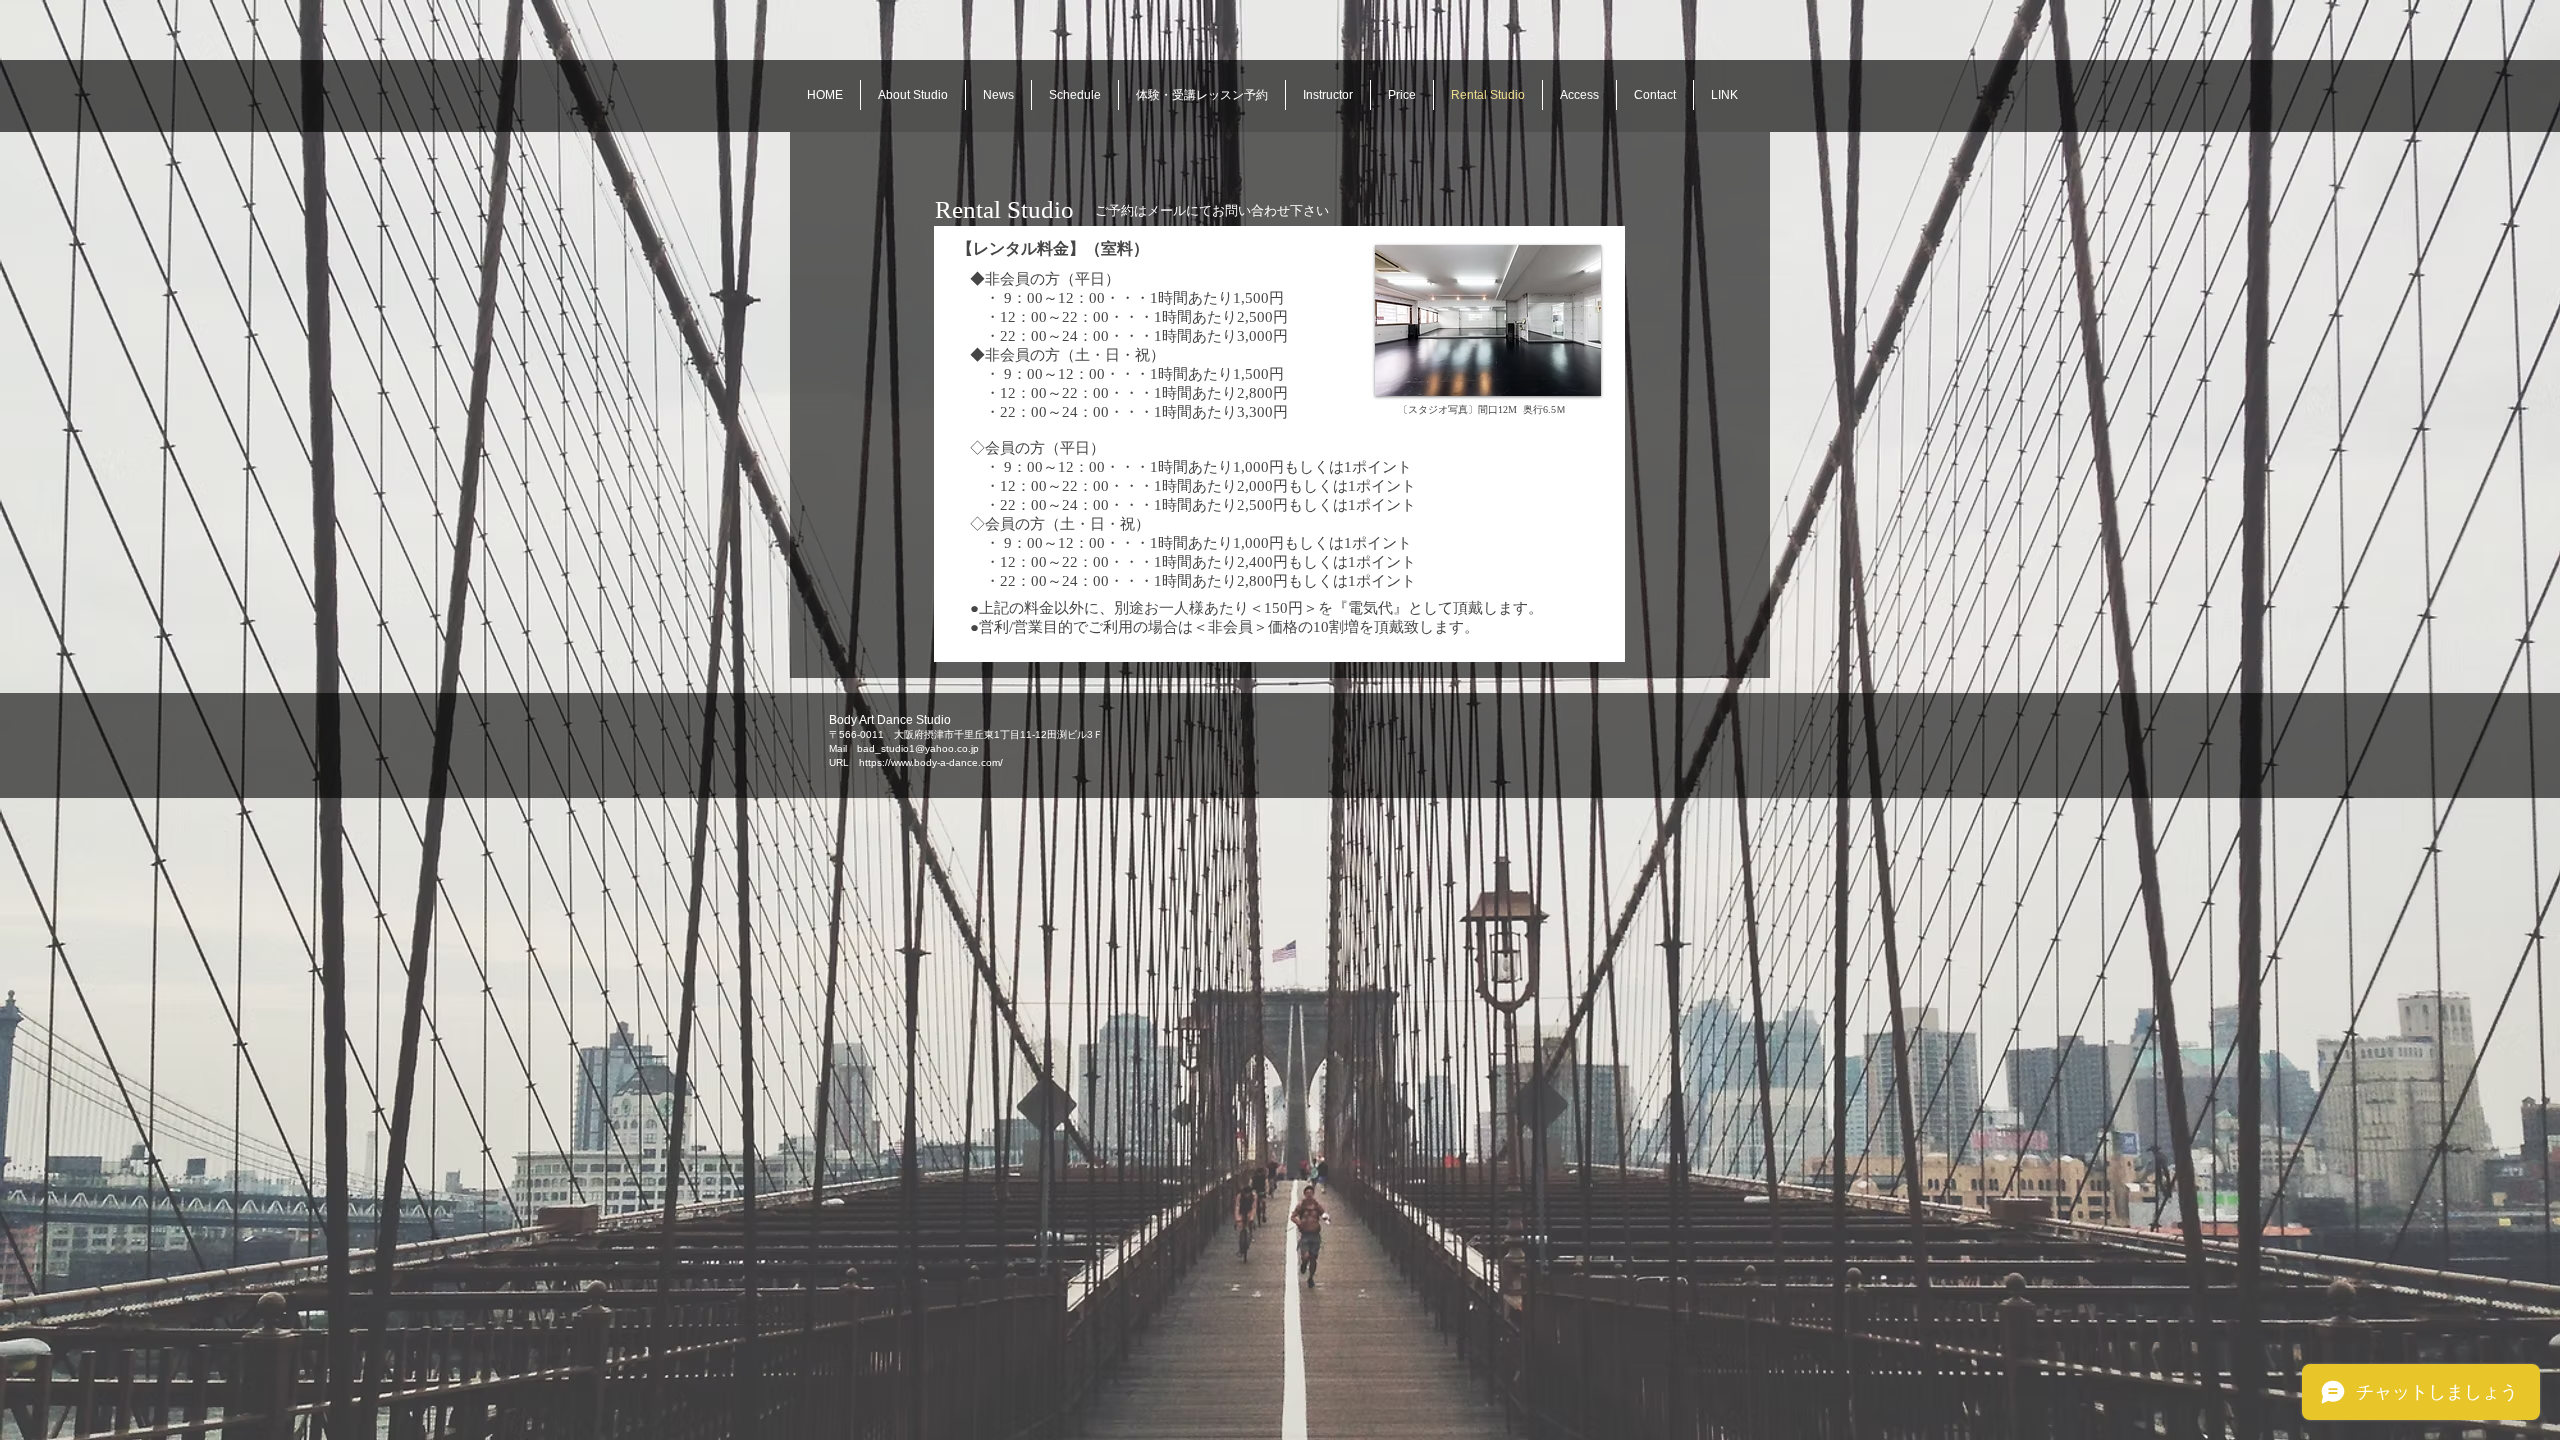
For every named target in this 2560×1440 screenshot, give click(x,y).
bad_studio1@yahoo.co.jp (918, 748)
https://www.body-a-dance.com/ (931, 762)
